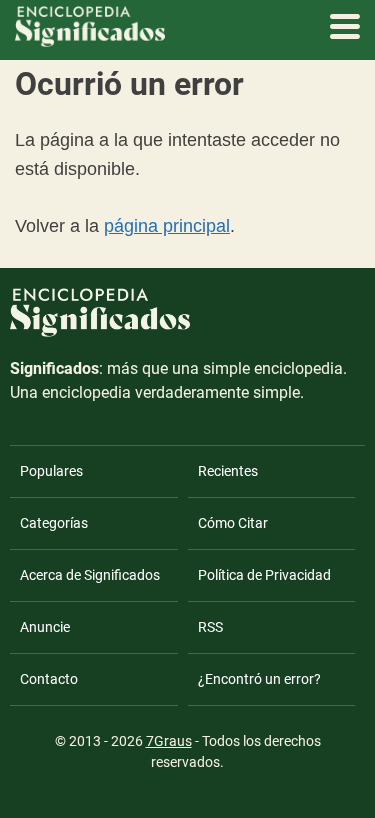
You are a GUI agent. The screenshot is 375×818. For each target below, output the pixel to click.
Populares (51, 471)
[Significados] (100, 348)
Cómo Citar (233, 523)
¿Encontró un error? (259, 679)
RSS (210, 627)
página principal (167, 226)
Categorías (54, 523)
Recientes (228, 471)
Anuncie (45, 627)
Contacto (49, 679)
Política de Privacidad (264, 575)
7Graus (169, 741)
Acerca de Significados (90, 575)
